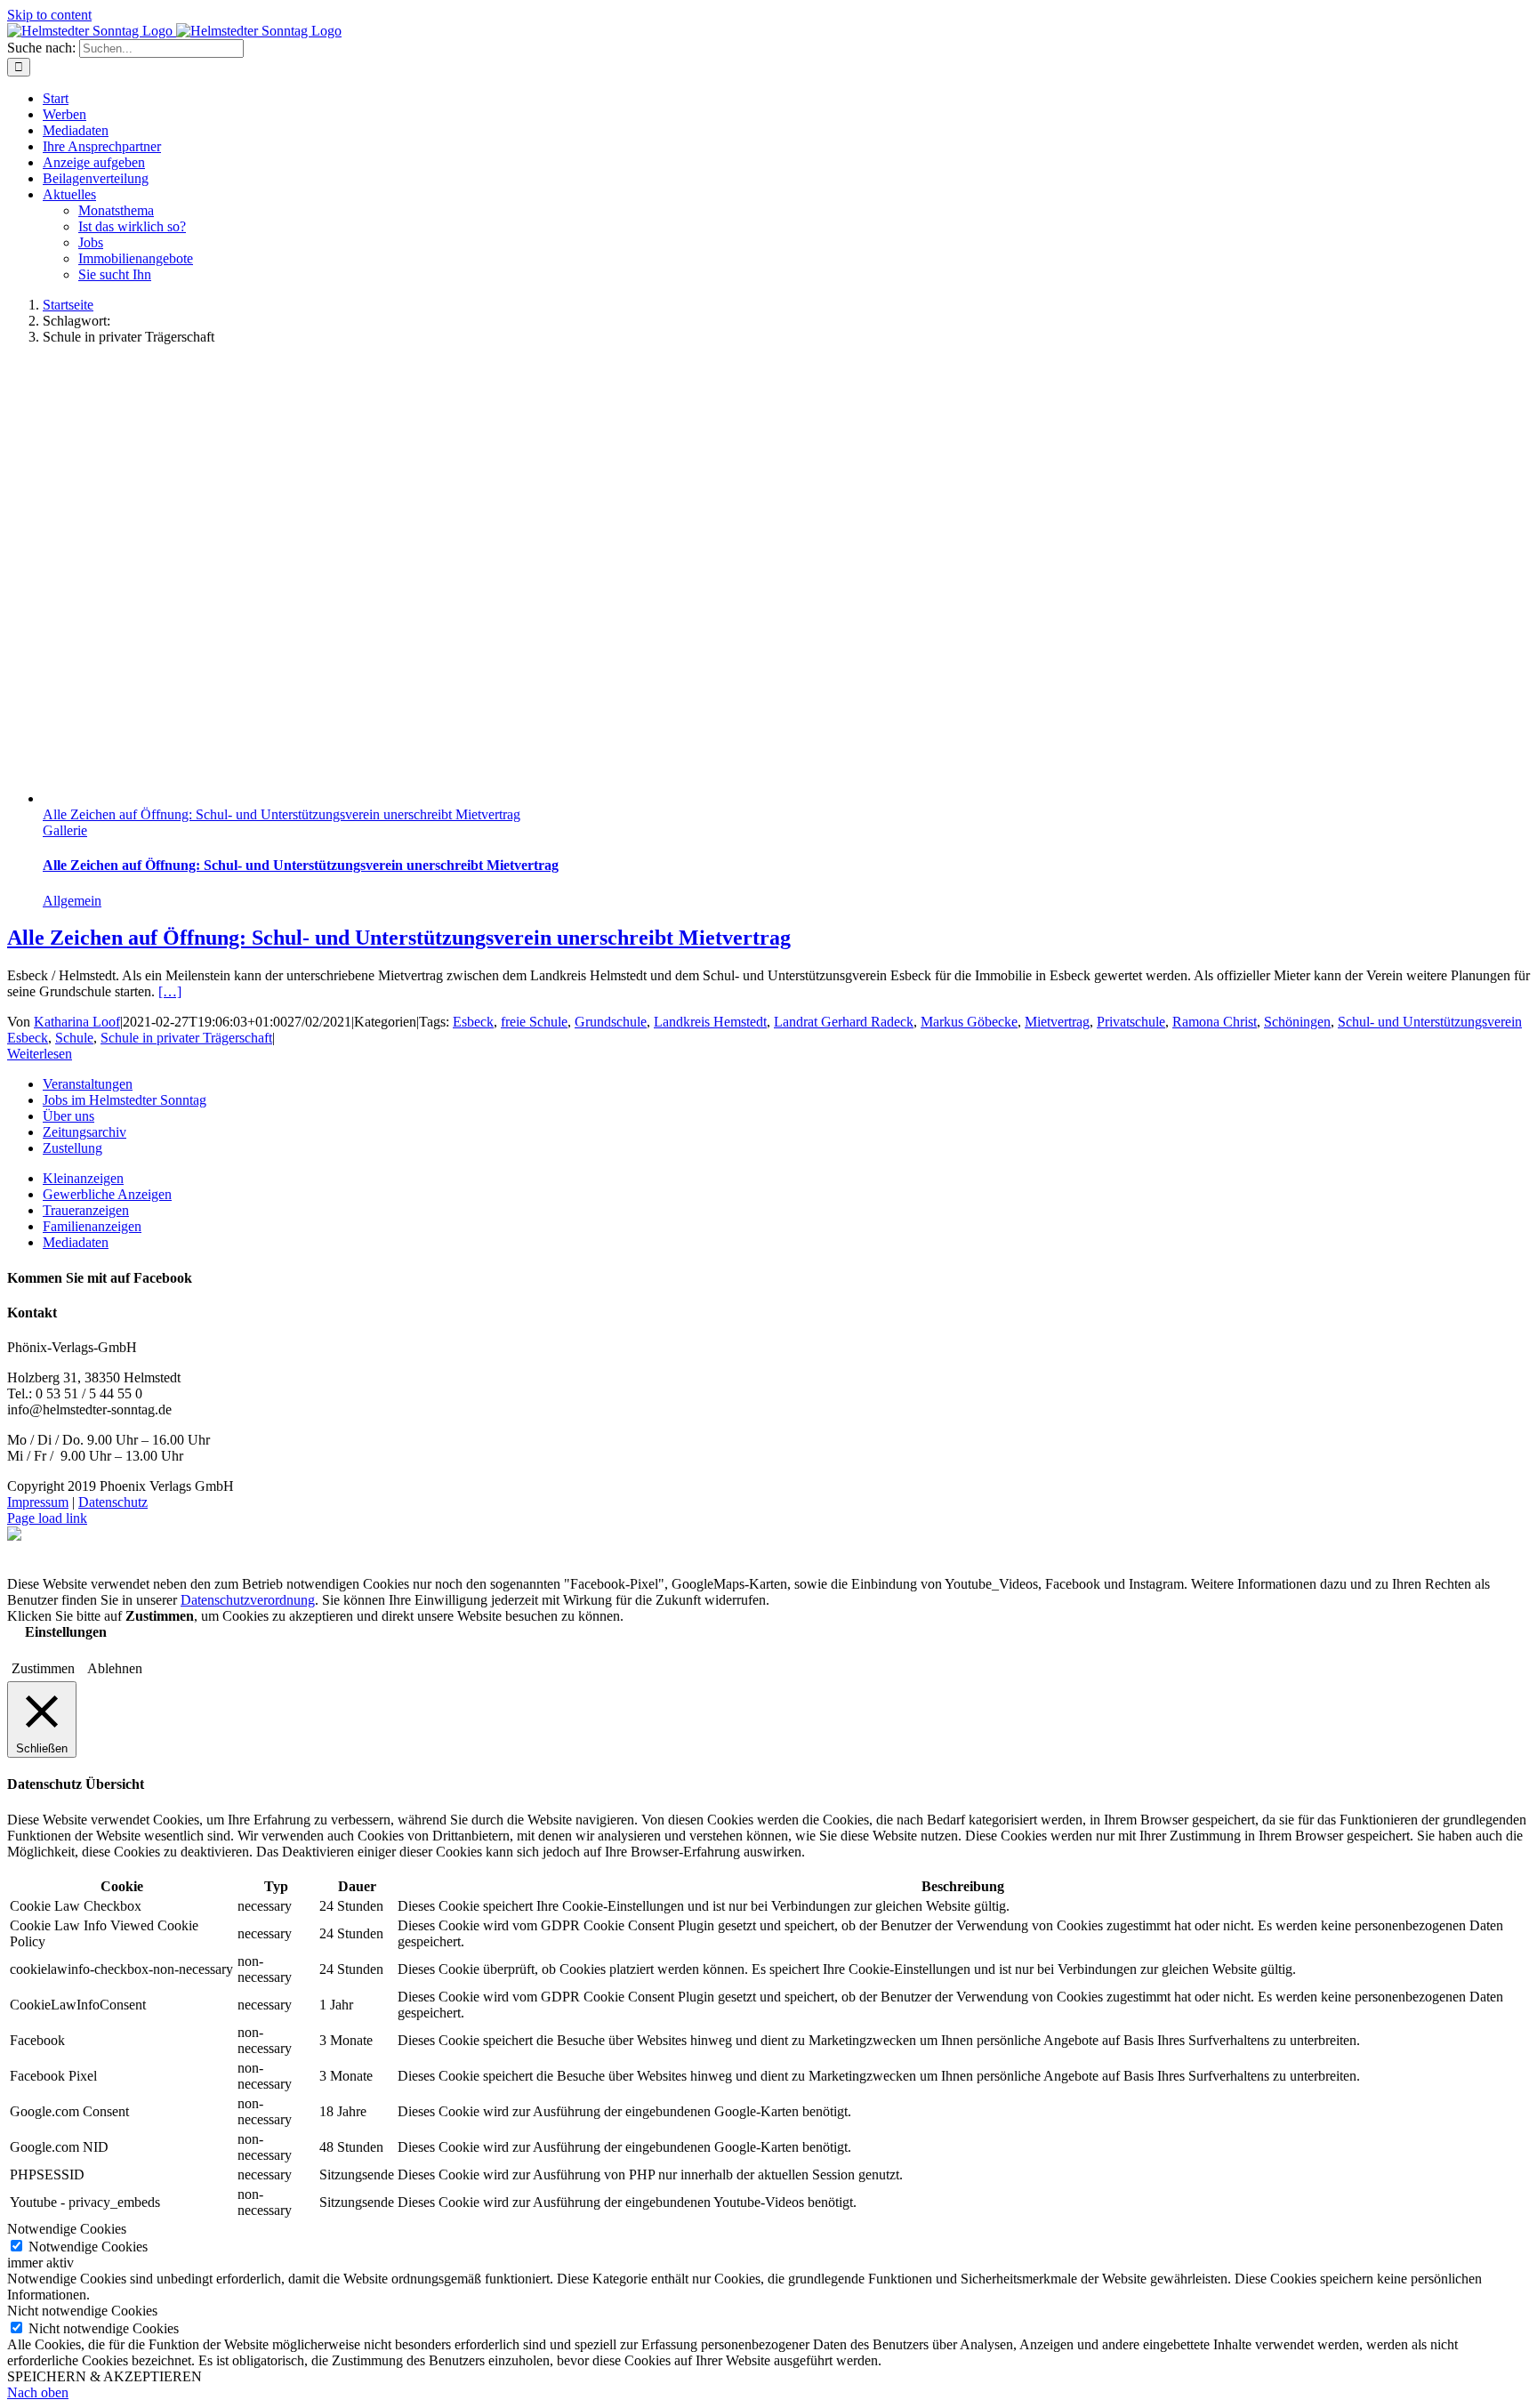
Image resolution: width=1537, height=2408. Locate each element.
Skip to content (49, 15)
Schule (74, 1038)
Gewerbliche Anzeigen (107, 1194)
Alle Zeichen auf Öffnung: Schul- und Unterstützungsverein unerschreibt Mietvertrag (282, 814)
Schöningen (1297, 1022)
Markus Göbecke (969, 1022)
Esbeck (473, 1022)
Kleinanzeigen (83, 1178)
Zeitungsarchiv (84, 1132)
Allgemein (72, 901)
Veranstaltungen (88, 1084)
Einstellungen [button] (66, 1632)
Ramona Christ (1215, 1022)
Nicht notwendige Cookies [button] (82, 2311)
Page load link (47, 1518)
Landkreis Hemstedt (710, 1022)
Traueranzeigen (86, 1210)
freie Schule (534, 1022)
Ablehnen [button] (115, 1668)
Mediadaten (76, 1242)
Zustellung (72, 1148)
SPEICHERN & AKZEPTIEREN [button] (105, 2376)
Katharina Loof (77, 1022)
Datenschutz (113, 1502)
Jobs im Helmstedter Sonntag (125, 1100)
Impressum (38, 1502)
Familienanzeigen (92, 1226)
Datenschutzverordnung (248, 1600)
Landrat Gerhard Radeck (844, 1022)
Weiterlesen (40, 1054)
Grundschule (611, 1022)
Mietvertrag (1057, 1022)
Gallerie (65, 830)
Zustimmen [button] (43, 1668)
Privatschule (1131, 1022)
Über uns (68, 1116)
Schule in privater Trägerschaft (186, 1038)
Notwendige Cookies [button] (67, 2229)
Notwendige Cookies (88, 2247)
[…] (170, 991)
